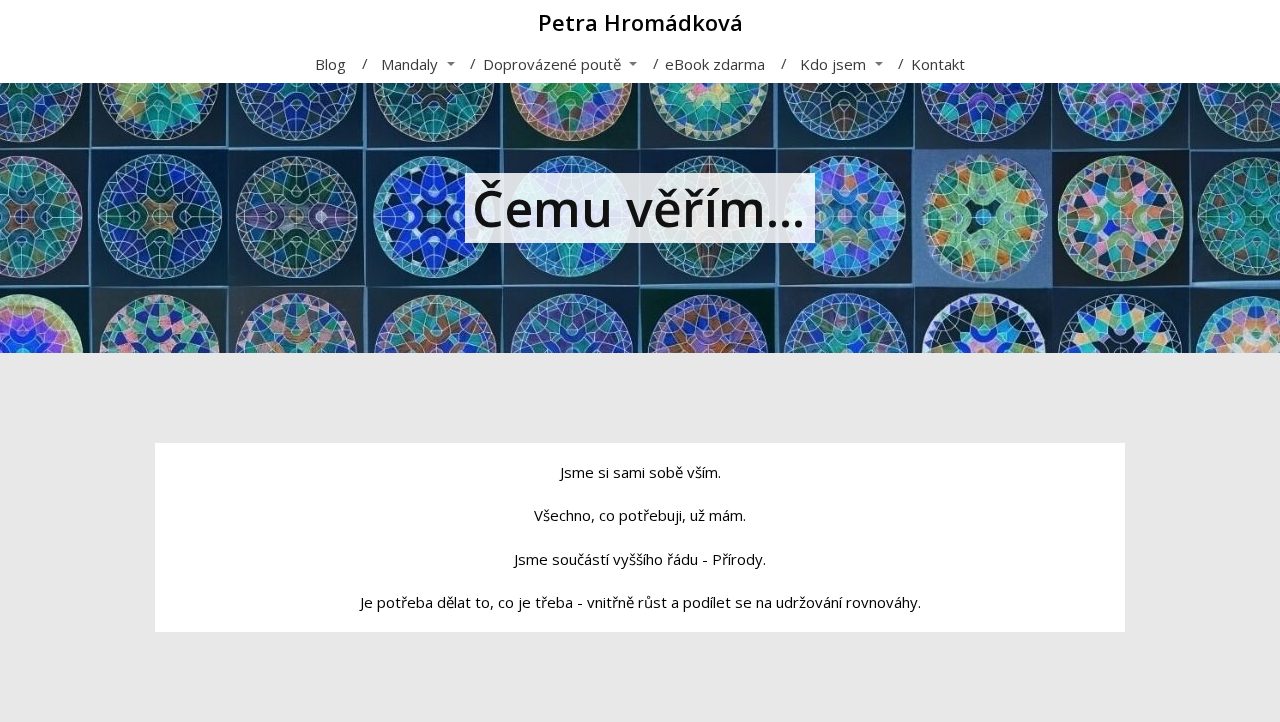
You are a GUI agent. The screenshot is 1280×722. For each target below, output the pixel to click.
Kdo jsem (833, 64)
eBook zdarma (715, 64)
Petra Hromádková (640, 22)
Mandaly (409, 64)
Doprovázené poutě (552, 64)
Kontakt (938, 64)
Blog (330, 64)
